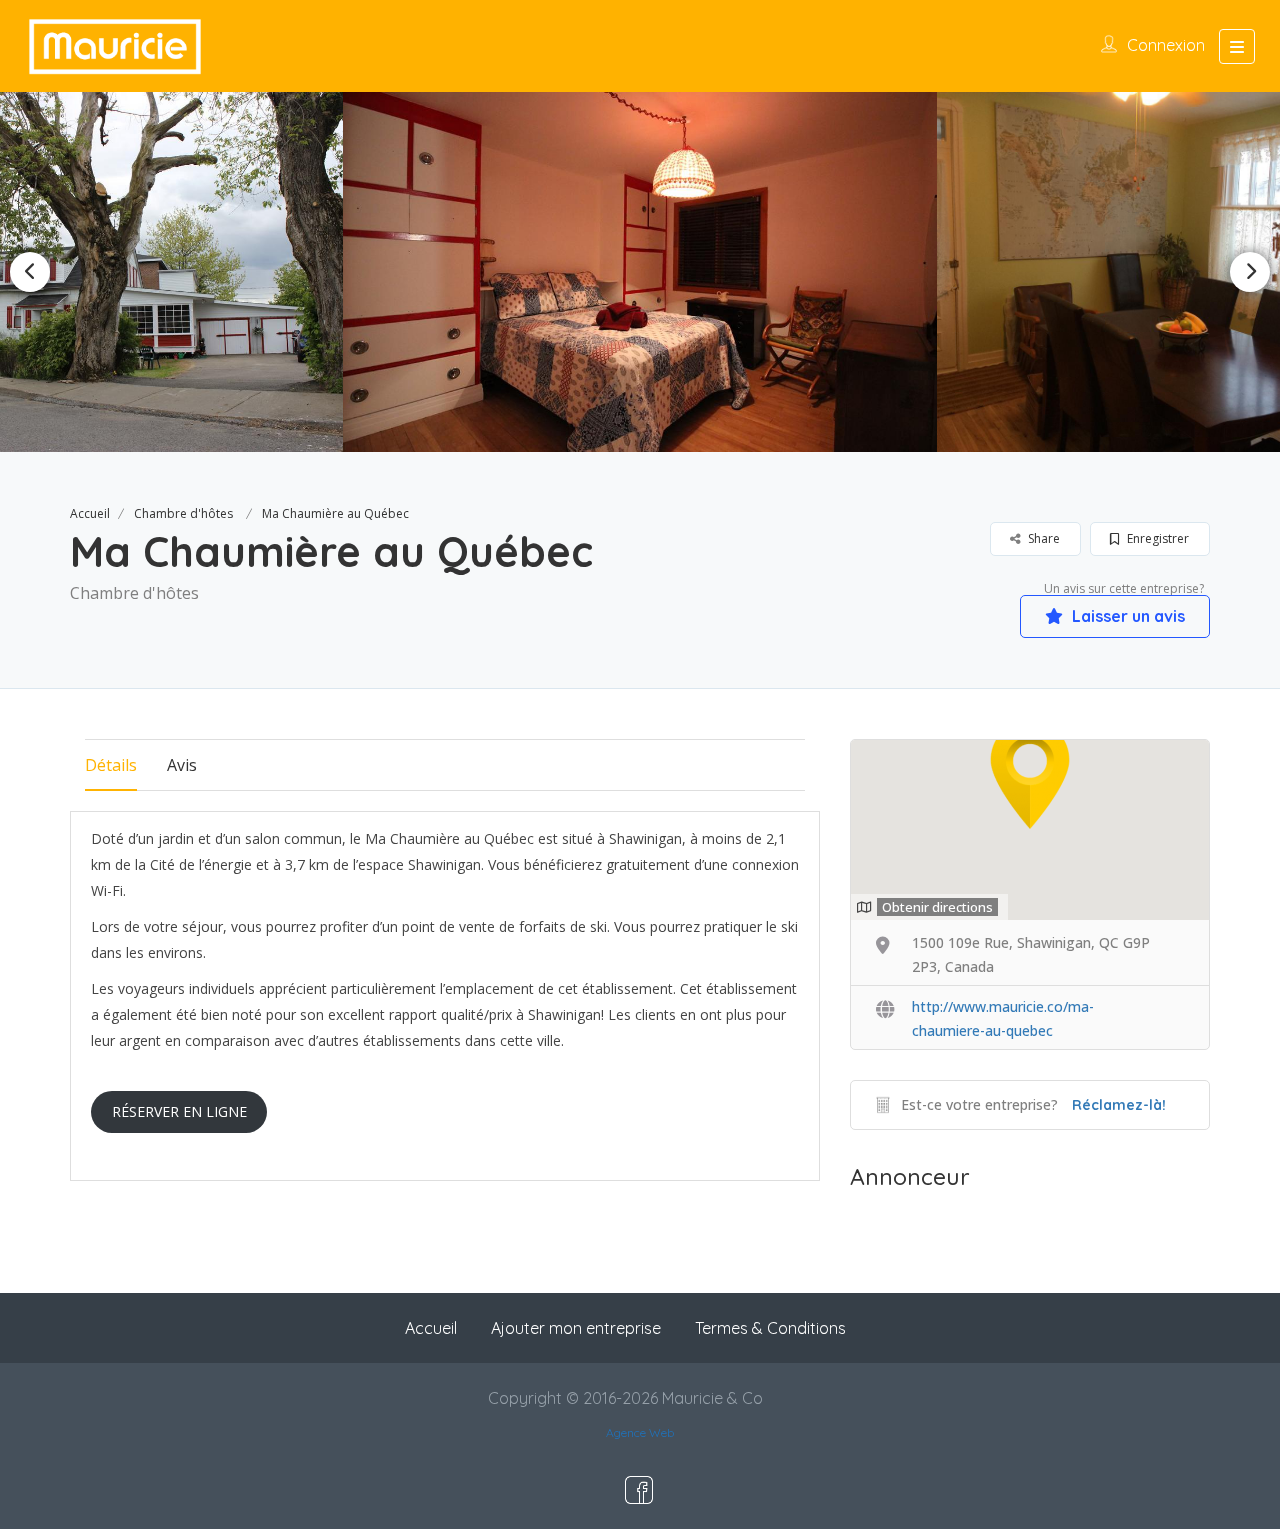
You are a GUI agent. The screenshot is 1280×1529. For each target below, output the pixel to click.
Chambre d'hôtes (183, 513)
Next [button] (1250, 272)
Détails (111, 765)
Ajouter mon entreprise (576, 1328)
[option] (640, 272)
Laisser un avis (1126, 616)
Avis (182, 765)
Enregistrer (1156, 538)
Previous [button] (30, 272)
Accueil (90, 513)
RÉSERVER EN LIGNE (179, 1111)
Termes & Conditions (770, 1328)
